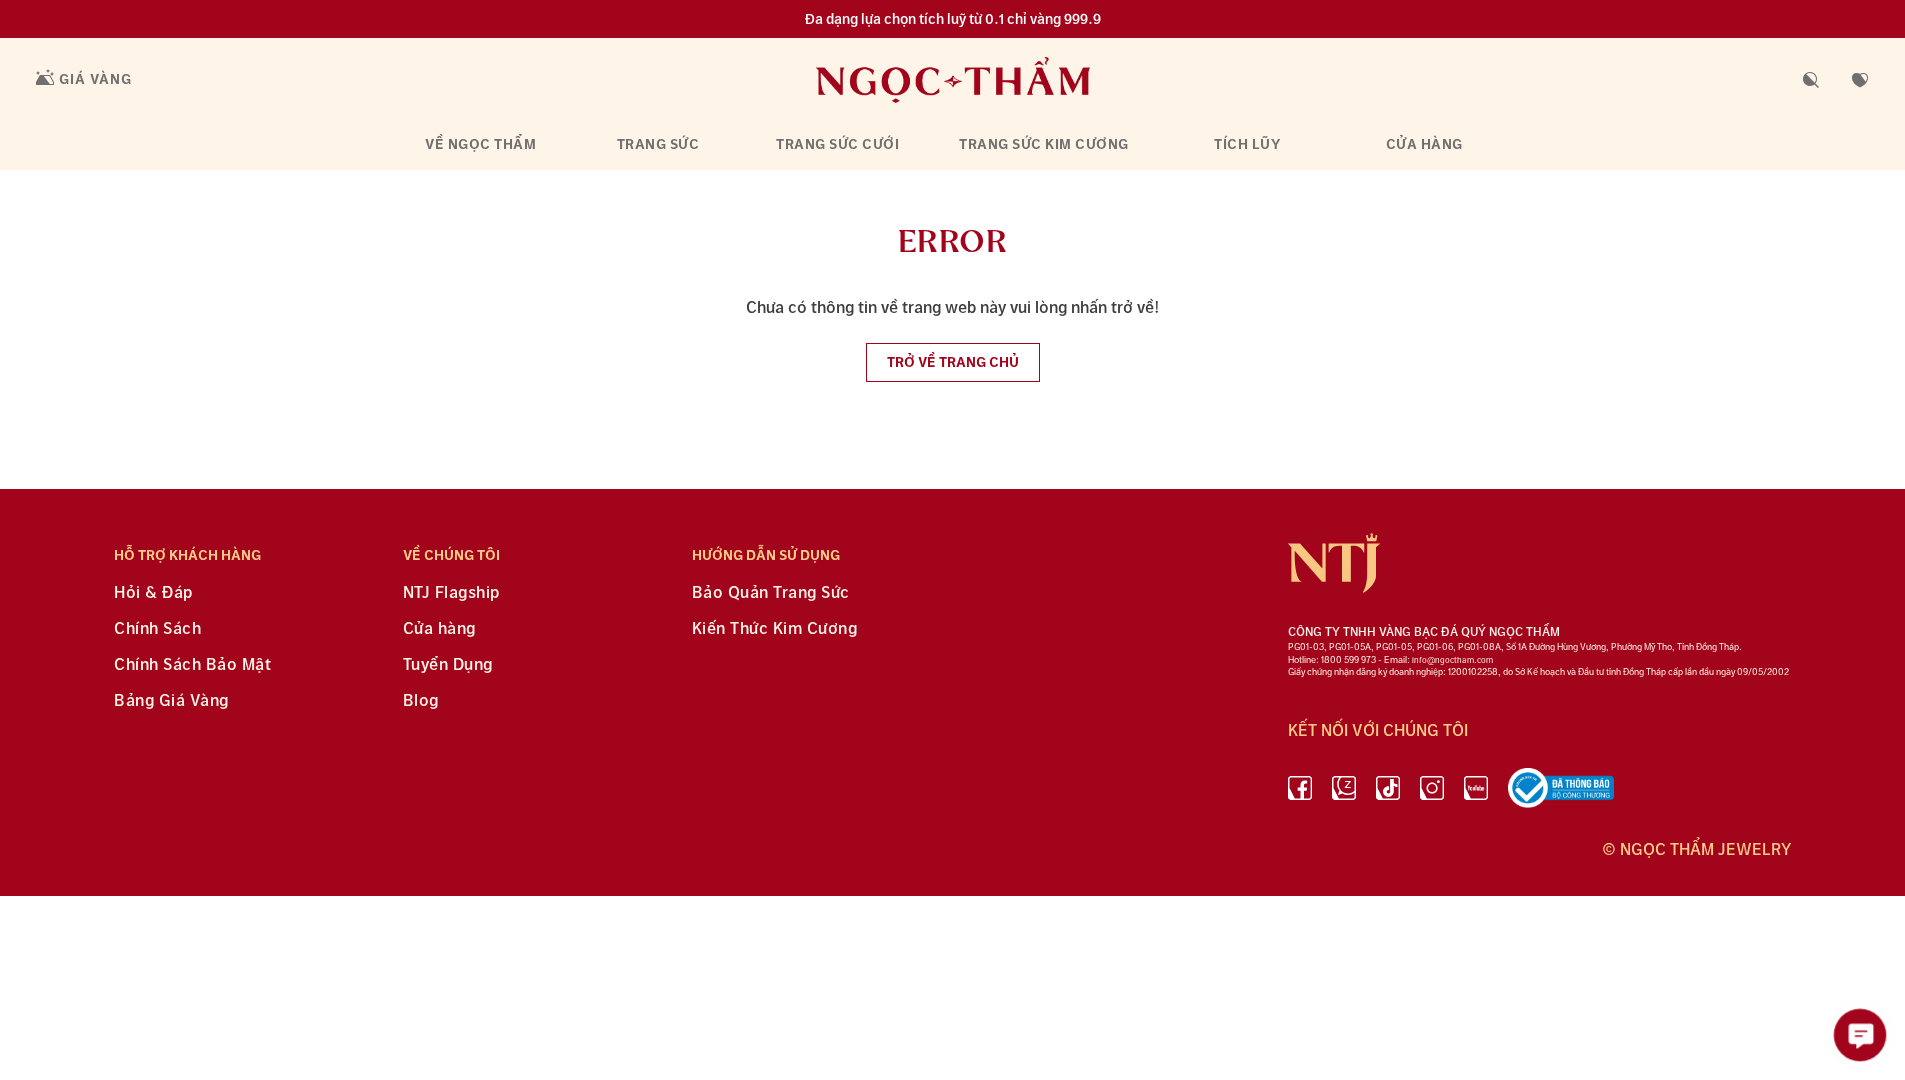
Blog (421, 701)
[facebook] (1300, 792)
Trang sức (658, 144)
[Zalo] (1344, 792)
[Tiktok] (1388, 792)
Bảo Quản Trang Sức (771, 593)
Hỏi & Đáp (153, 593)
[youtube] (1476, 792)
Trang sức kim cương (1044, 144)
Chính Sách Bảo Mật (192, 665)
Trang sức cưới (837, 144)
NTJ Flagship (451, 593)
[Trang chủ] (953, 79)
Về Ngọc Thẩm (480, 144)
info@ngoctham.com (1452, 660)
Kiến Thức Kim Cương (775, 629)
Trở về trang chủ (953, 362)
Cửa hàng (1424, 144)
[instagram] (1432, 792)
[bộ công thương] (1561, 792)
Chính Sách (157, 629)
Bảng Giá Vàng (171, 701)
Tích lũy (1247, 144)
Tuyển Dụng (448, 665)
